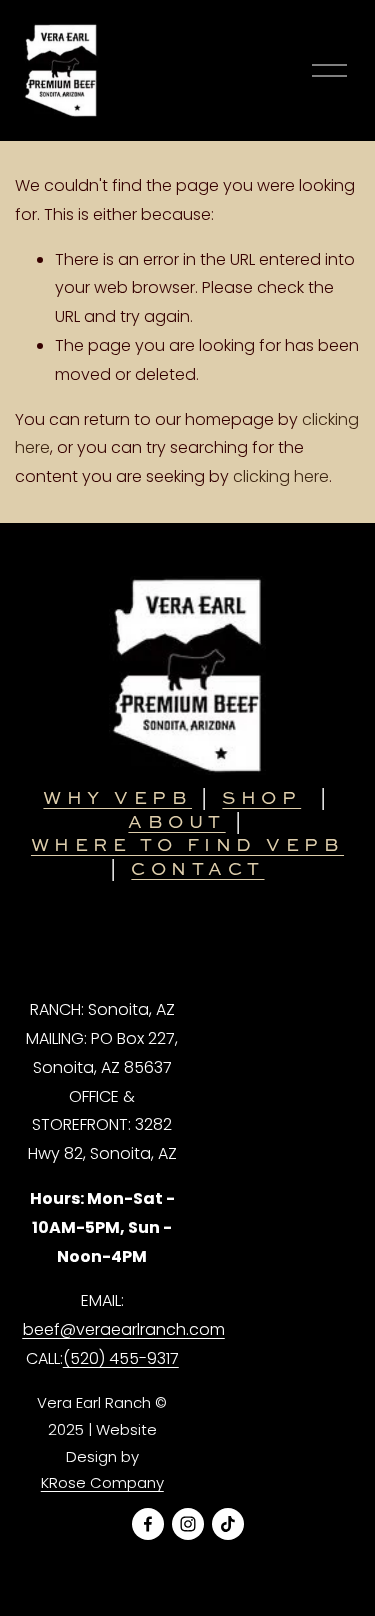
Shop (261, 797)
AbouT (176, 821)
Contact (197, 868)
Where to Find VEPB (187, 844)
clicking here (281, 476)
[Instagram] (188, 1524)
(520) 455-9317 (121, 1358)
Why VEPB (117, 797)
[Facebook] (148, 1524)
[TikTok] (228, 1524)
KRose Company (102, 1482)
